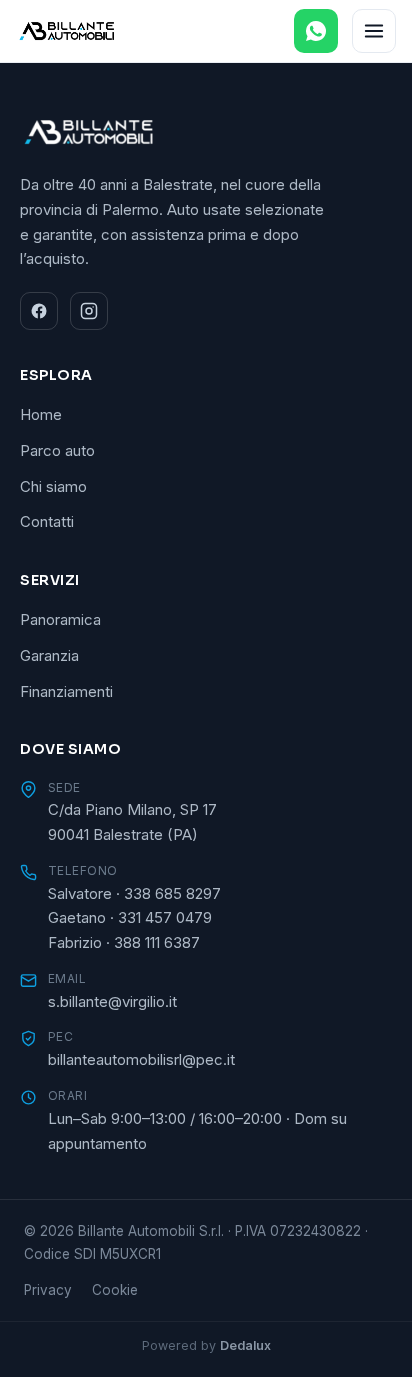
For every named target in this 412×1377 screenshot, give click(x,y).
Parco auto (57, 450)
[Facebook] (39, 311)
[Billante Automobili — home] (67, 31)
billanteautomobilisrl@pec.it (141, 1059)
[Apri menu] (374, 31)
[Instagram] (89, 311)
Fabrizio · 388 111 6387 (124, 942)
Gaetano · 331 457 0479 (130, 917)
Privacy (48, 1290)
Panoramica (60, 619)
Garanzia (49, 655)
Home (41, 414)
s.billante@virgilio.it (112, 1001)
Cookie (115, 1290)
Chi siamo (53, 486)
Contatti (47, 521)
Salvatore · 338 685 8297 (134, 893)
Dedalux (245, 1345)
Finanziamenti (66, 691)
